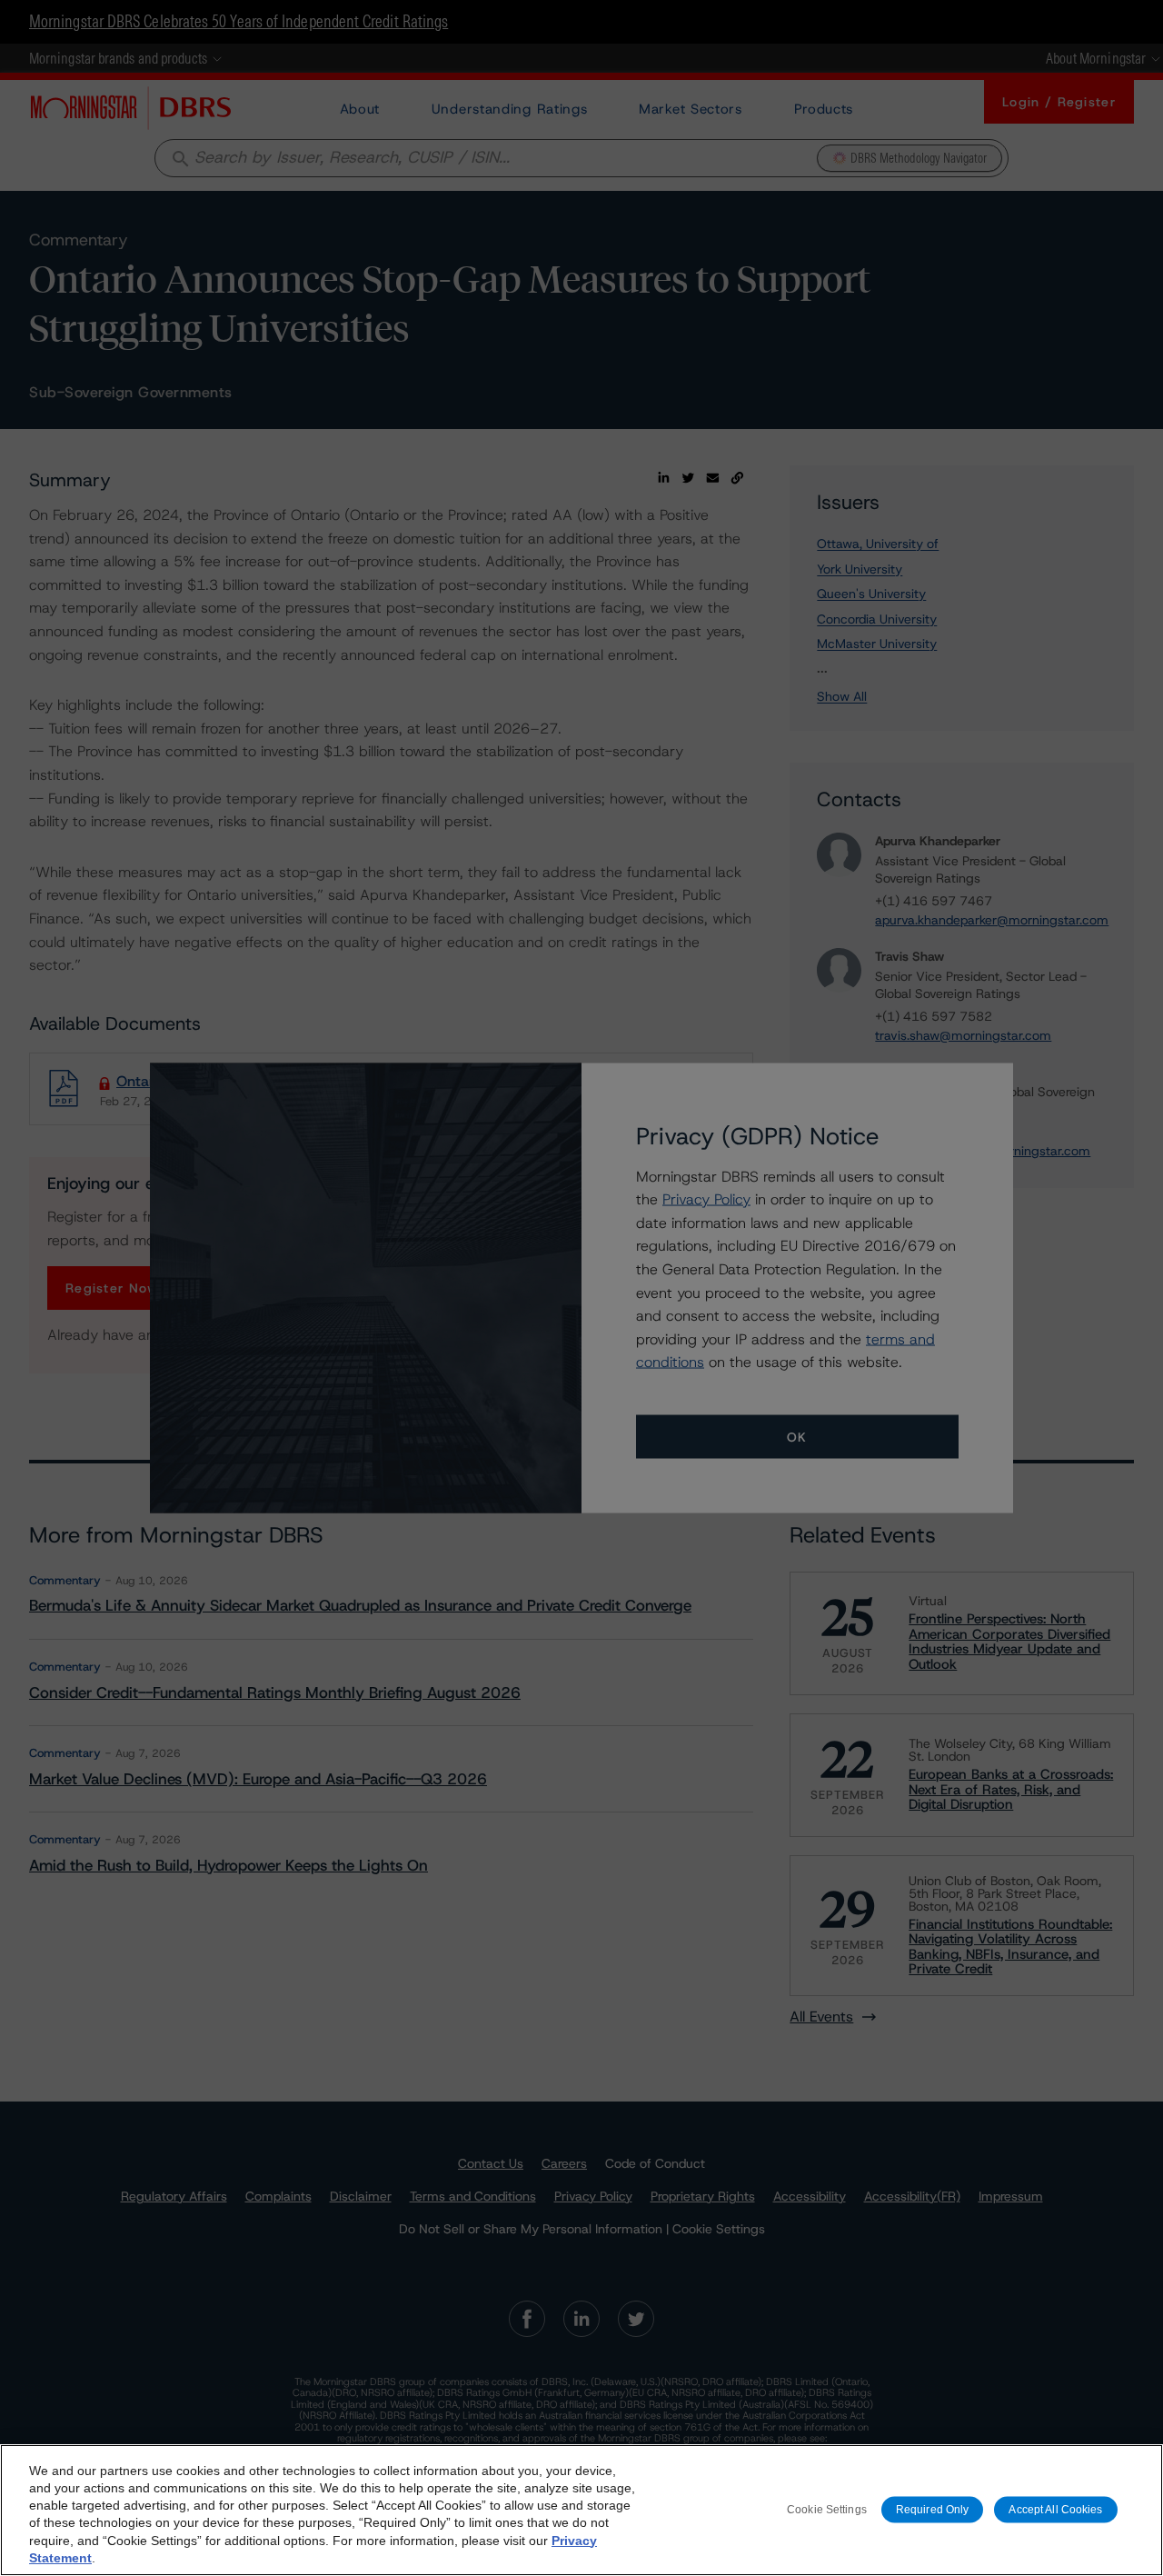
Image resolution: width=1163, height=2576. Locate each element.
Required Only (933, 2510)
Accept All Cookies (1055, 2510)
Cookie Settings (827, 2510)
